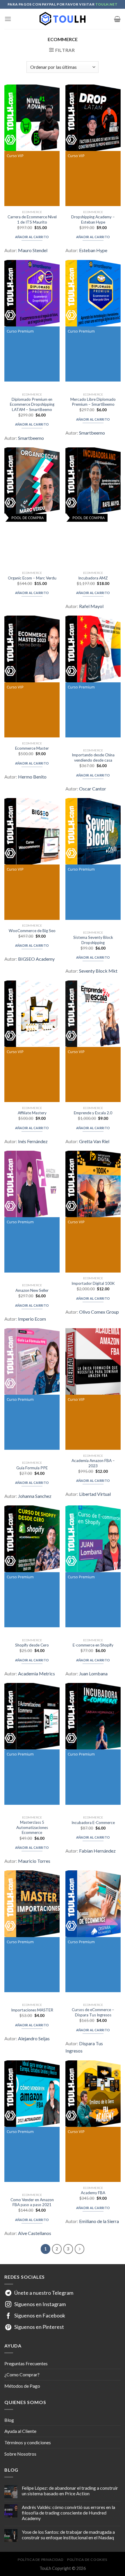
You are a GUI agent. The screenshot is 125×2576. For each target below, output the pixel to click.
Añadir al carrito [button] (32, 237)
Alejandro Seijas (34, 2038)
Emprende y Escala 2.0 (93, 1113)
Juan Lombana (93, 1673)
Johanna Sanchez (35, 1496)
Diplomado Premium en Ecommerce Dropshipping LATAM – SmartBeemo (32, 404)
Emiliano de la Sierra (99, 2221)
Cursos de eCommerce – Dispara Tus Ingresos (93, 2012)
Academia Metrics (36, 1673)
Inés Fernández (33, 1141)
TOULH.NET (106, 4)
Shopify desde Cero (32, 1645)
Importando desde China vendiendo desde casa (93, 758)
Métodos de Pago (22, 2386)
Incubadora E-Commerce (93, 1823)
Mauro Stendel (33, 250)
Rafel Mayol (91, 606)
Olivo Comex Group (99, 1312)
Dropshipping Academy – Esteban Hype (93, 219)
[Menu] (8, 19)
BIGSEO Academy (36, 959)
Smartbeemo (31, 438)
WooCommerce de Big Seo (32, 931)
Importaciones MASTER (32, 2010)
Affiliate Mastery (32, 1113)
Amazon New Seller (32, 1290)
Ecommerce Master (32, 748)
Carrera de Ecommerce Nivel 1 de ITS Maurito (32, 219)
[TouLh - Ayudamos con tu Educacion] (63, 19)
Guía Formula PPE (32, 1468)
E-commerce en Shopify (93, 1645)
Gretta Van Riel (94, 1141)
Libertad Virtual (95, 1494)
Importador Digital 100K (93, 1283)
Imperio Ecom (32, 1319)
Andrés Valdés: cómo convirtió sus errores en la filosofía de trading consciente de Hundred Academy (68, 2513)
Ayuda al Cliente (20, 2431)
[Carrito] (117, 19)
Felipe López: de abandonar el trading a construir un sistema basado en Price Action (70, 2491)
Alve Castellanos (35, 2233)
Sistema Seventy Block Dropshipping (93, 940)
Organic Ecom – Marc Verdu (32, 578)
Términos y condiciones (28, 2442)
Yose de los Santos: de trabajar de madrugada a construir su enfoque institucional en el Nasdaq (68, 2535)
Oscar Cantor (93, 789)
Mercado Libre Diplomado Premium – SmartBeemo (93, 402)
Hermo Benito (32, 777)
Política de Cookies (87, 2560)
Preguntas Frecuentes (26, 2363)
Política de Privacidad (41, 2560)
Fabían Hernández (97, 1851)
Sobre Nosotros (20, 2454)
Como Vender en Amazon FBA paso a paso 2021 (32, 2202)
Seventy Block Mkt (98, 971)
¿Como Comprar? (22, 2374)
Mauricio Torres (34, 1861)
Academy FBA (93, 2193)
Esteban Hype (93, 250)
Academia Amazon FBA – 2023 (93, 1463)
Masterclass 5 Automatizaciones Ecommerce (32, 1827)
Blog (9, 2420)
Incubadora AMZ (93, 578)
